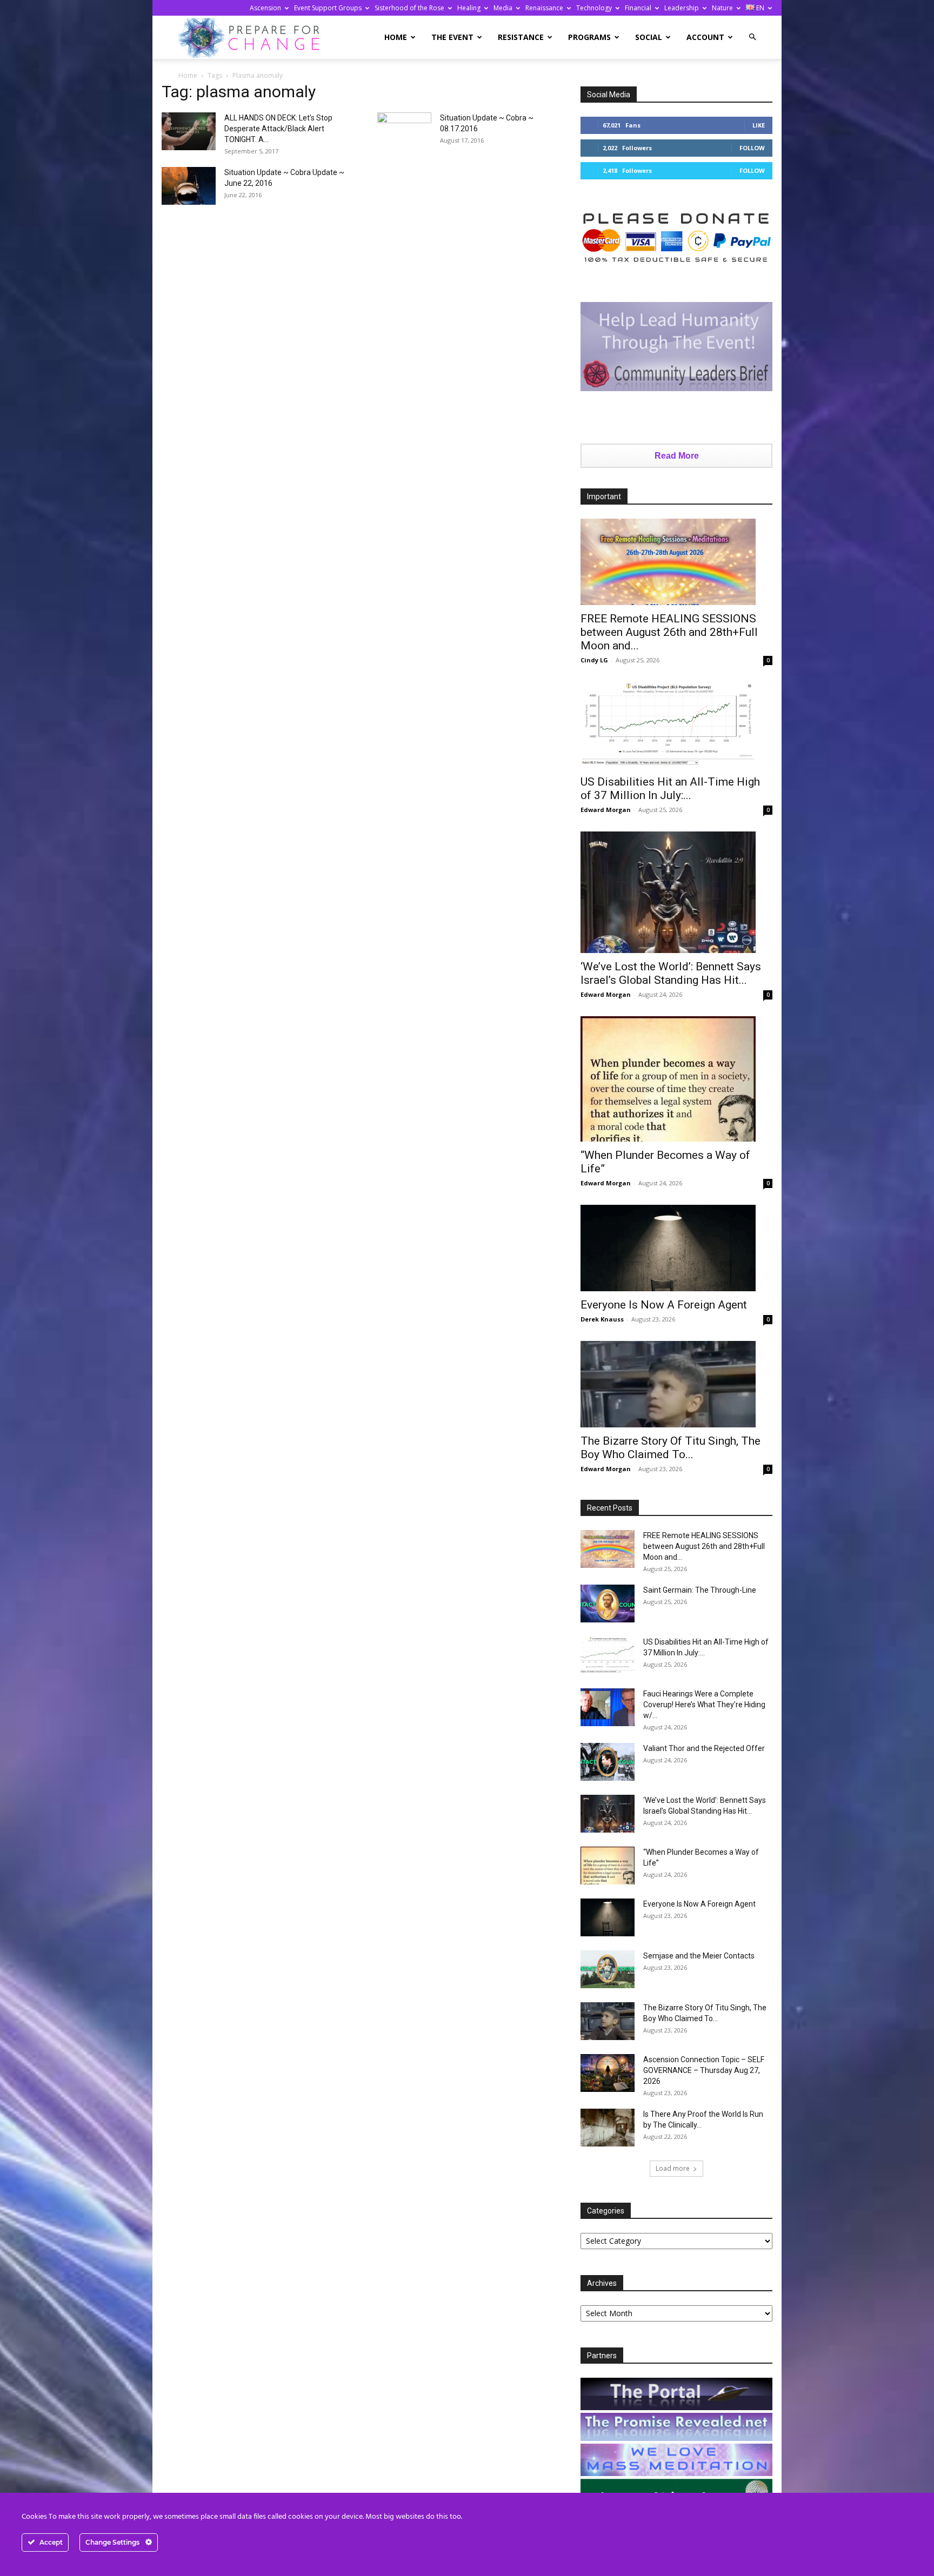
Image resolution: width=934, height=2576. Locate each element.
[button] (752, 37)
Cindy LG (594, 660)
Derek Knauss (602, 1319)
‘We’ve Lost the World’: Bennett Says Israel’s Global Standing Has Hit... (671, 973)
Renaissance (544, 8)
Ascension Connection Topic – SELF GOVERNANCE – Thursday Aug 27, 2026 (704, 2070)
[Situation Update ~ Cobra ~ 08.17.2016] (404, 131)
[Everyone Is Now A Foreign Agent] (676, 1248)
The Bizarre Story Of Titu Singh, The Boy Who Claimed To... (671, 1448)
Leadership (682, 8)
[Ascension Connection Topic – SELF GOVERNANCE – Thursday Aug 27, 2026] (608, 2073)
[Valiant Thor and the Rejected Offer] (608, 1762)
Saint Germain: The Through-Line (700, 1590)
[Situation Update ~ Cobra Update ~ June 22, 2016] (189, 186)
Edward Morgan (606, 810)
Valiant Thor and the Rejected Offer (704, 1748)
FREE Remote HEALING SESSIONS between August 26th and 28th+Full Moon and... (669, 632)
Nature (722, 8)
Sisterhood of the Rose (409, 8)
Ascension (265, 8)
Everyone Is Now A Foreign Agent (664, 1305)
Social (649, 37)
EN (759, 8)
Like (759, 125)
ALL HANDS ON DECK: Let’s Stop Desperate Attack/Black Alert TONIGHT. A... (278, 129)
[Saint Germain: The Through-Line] (608, 1604)
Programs (589, 37)
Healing (469, 8)
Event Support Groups (328, 8)
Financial (638, 8)
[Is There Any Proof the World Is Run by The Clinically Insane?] (608, 2128)
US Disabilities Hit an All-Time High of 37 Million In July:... (670, 789)
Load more (673, 2168)
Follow (752, 148)
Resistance (521, 37)
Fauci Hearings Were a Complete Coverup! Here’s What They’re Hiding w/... (704, 1705)
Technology (594, 8)
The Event (452, 37)
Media (503, 8)
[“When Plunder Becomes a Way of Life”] (676, 1079)
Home (396, 37)
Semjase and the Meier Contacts (699, 1956)
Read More (677, 456)
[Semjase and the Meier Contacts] (608, 1969)
